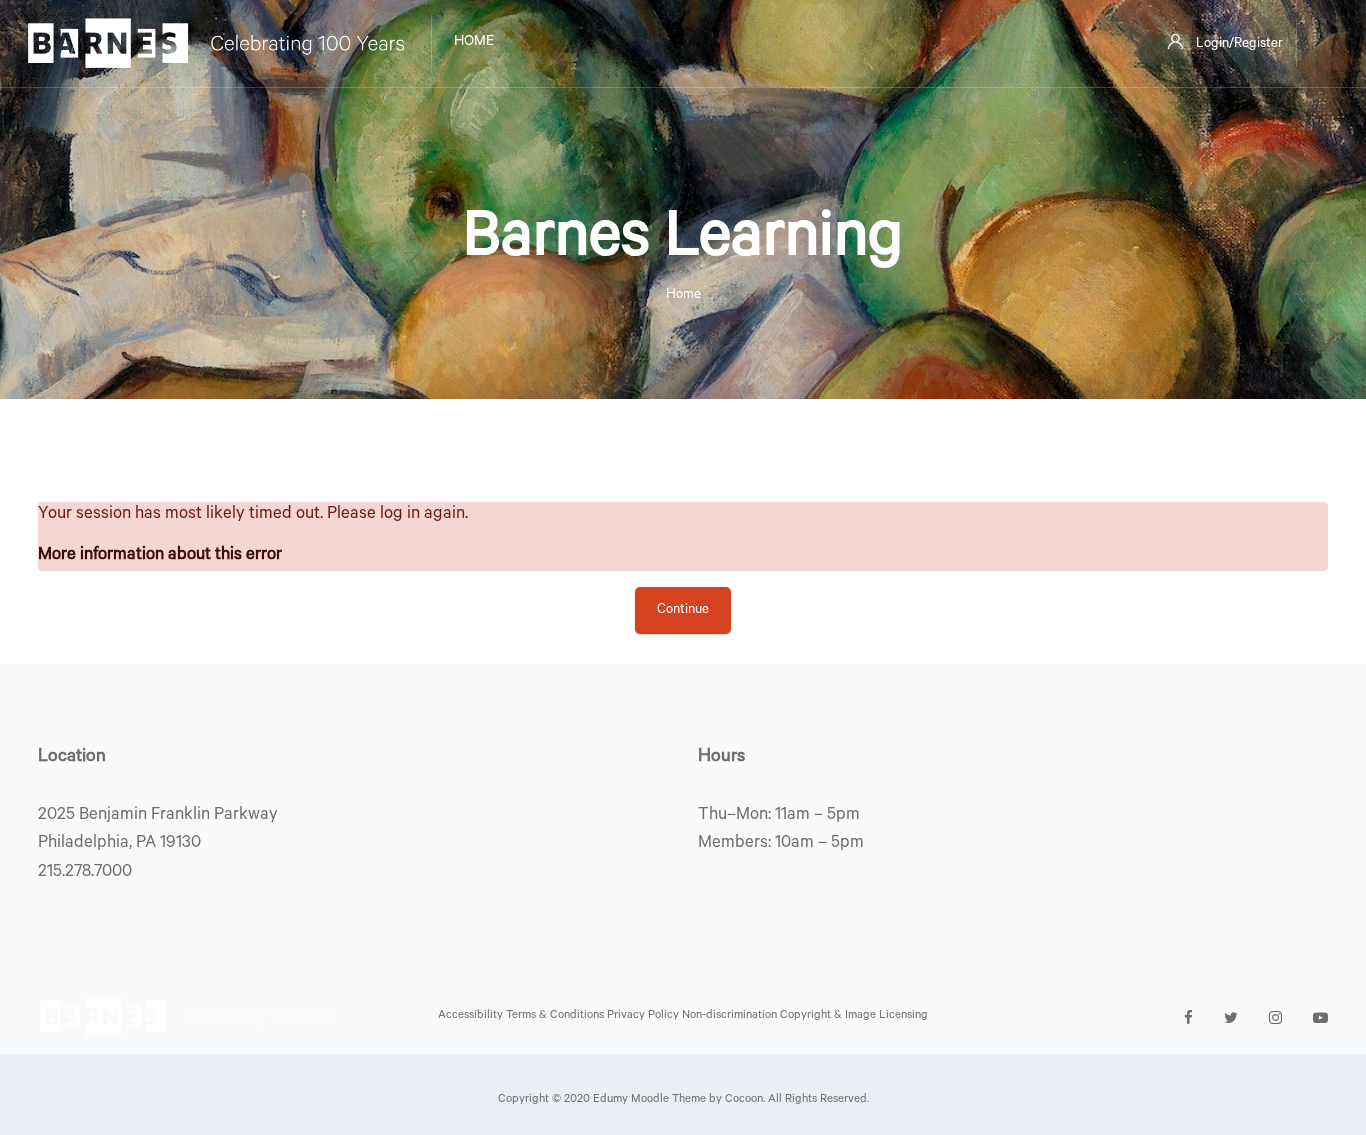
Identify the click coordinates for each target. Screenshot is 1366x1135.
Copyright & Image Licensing (854, 1016)
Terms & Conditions (556, 1016)
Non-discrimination (731, 1016)
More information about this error (160, 556)
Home (683, 295)
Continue (683, 610)
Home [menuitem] (474, 43)
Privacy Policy (644, 1016)
